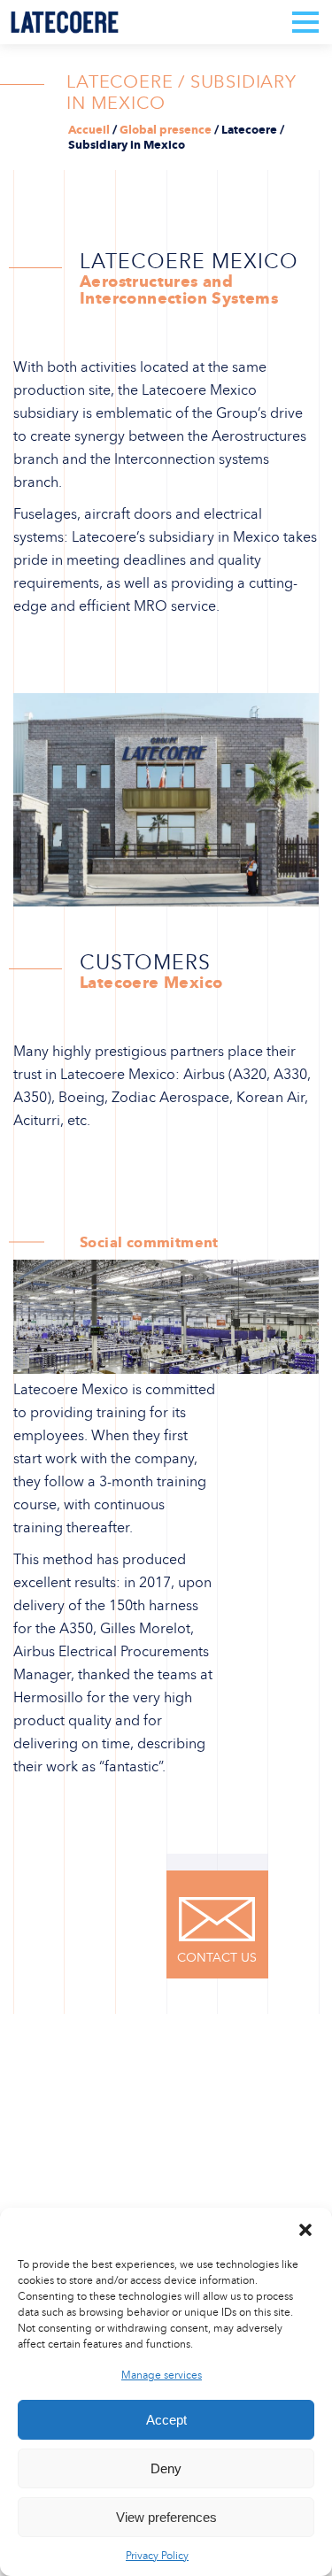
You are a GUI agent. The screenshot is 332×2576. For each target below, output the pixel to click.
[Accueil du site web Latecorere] (65, 22)
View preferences (166, 2517)
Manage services (162, 2375)
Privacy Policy (157, 2556)
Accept (166, 2420)
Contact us (217, 1958)
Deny (166, 2468)
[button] (305, 2230)
